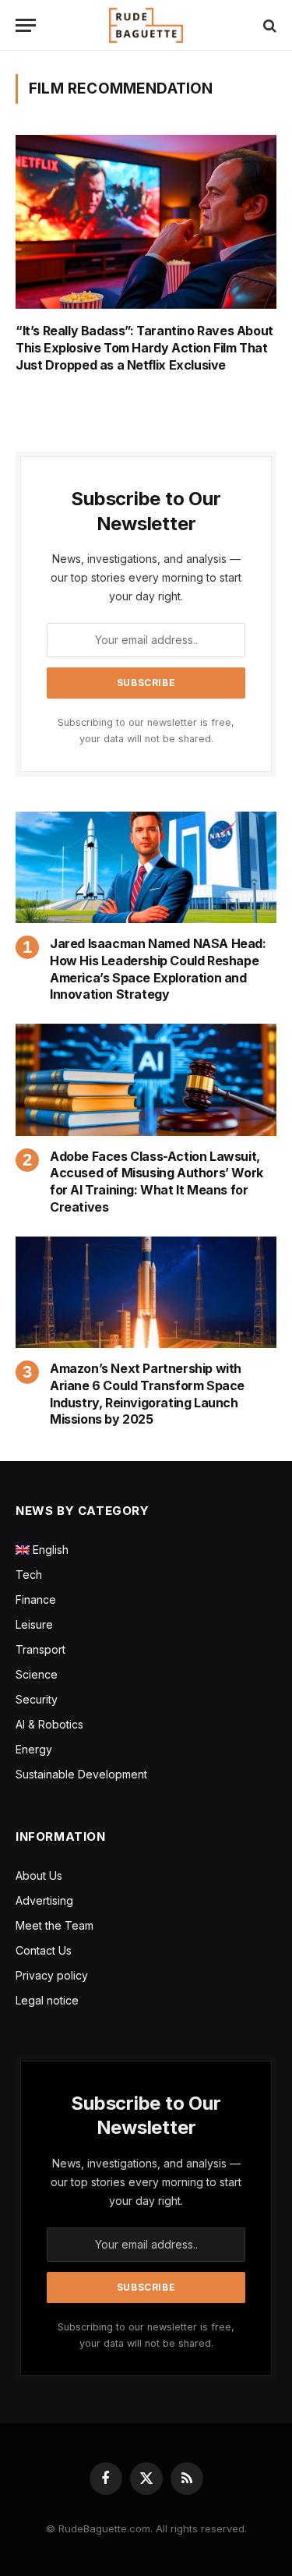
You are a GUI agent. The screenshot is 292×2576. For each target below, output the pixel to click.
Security (37, 1699)
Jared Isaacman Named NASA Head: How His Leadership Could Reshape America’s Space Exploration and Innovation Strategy (158, 969)
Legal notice (47, 2000)
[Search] (268, 25)
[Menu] (26, 25)
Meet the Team (55, 1925)
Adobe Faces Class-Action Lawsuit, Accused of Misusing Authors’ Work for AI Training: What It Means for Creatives (157, 1182)
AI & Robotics (49, 1724)
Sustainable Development (81, 1774)
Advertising (44, 1900)
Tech (29, 1575)
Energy (34, 1749)
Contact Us (44, 1950)
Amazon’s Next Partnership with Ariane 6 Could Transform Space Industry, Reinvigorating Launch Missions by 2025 (147, 1394)
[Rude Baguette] (146, 25)
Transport (40, 1649)
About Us (39, 1875)
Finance (36, 1599)
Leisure (34, 1624)
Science (37, 1674)
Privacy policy (52, 1975)
